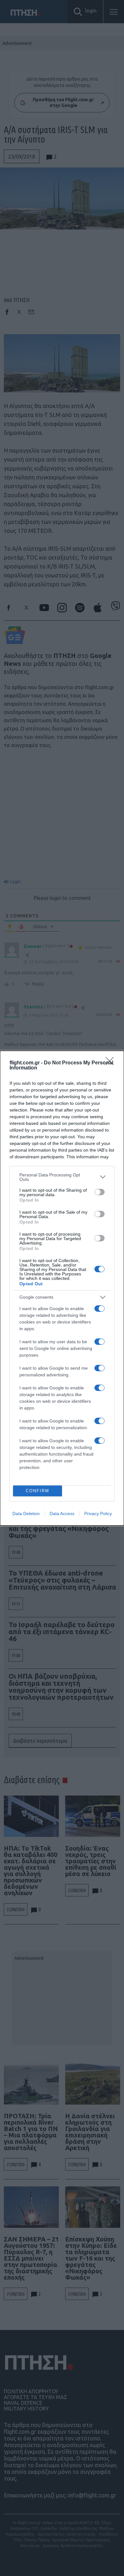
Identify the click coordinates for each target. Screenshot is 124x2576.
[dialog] (62, 1288)
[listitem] (62, 1177)
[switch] (100, 1192)
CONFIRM (38, 1491)
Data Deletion (26, 1514)
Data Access (62, 1514)
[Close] (112, 1063)
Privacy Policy (98, 1514)
